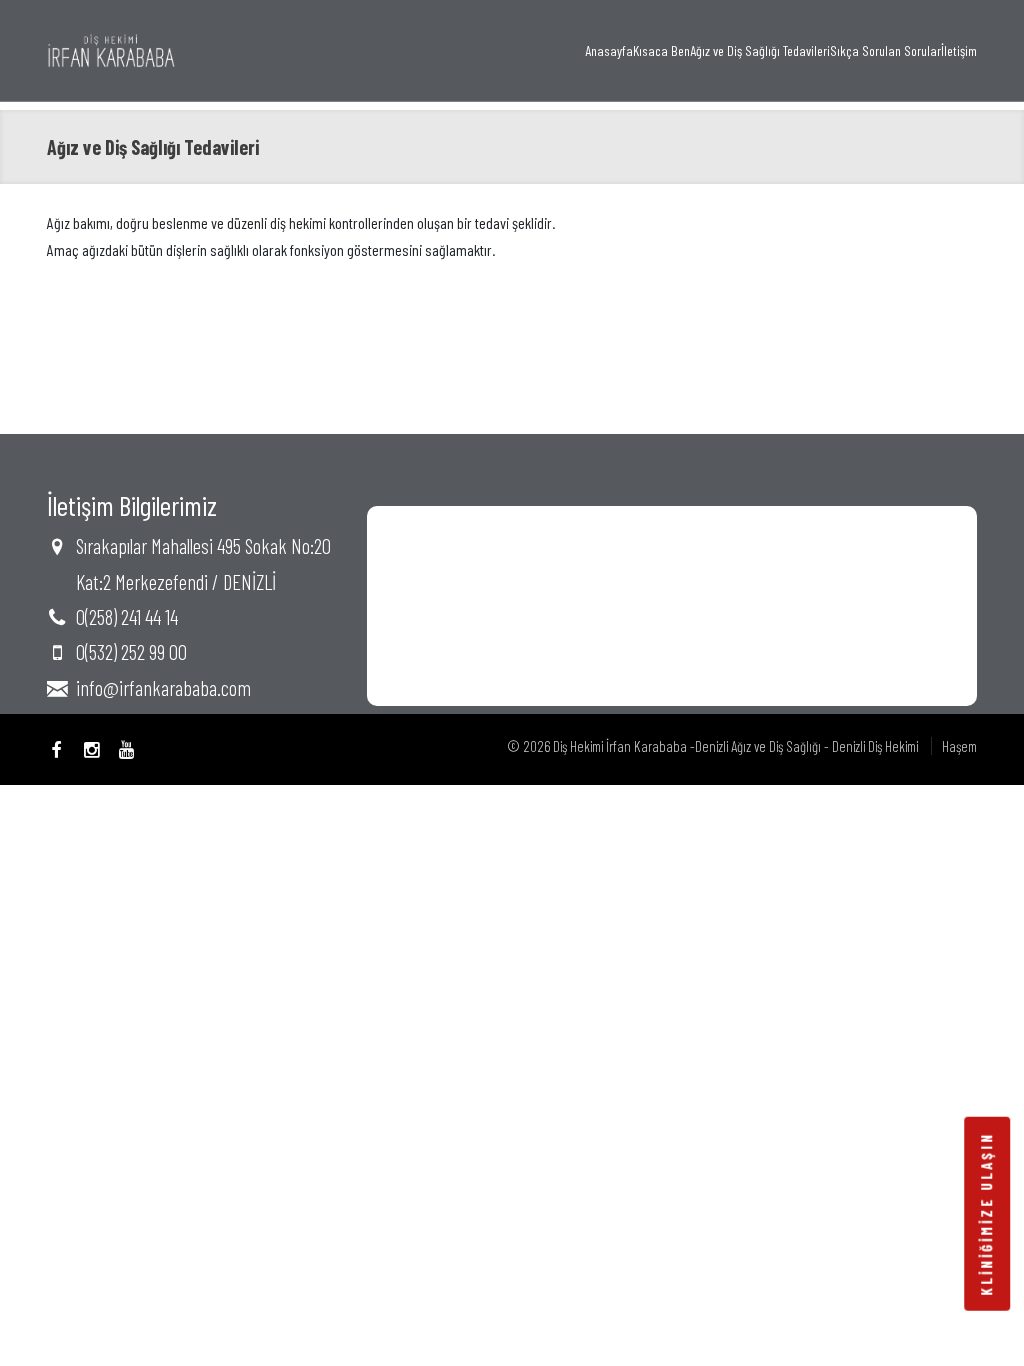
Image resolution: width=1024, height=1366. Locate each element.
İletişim (959, 50)
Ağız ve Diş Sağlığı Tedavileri (760, 50)
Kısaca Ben (661, 50)
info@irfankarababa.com (163, 687)
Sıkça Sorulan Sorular (885, 50)
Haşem (959, 746)
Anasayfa (609, 50)
